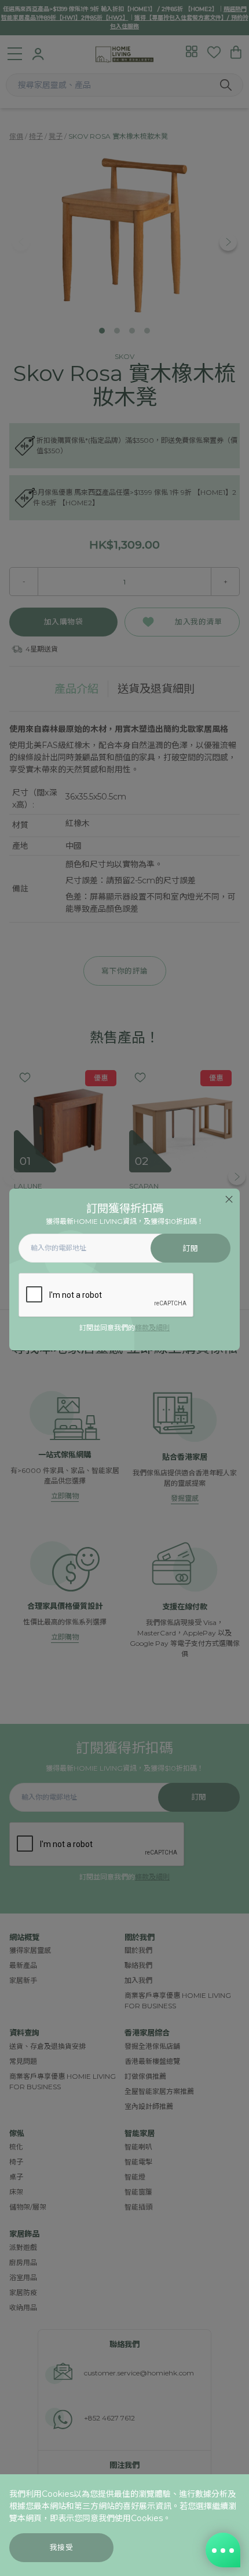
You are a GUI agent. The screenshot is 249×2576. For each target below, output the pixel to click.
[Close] (229, 1199)
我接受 (62, 2547)
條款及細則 (152, 1328)
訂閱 (190, 1248)
